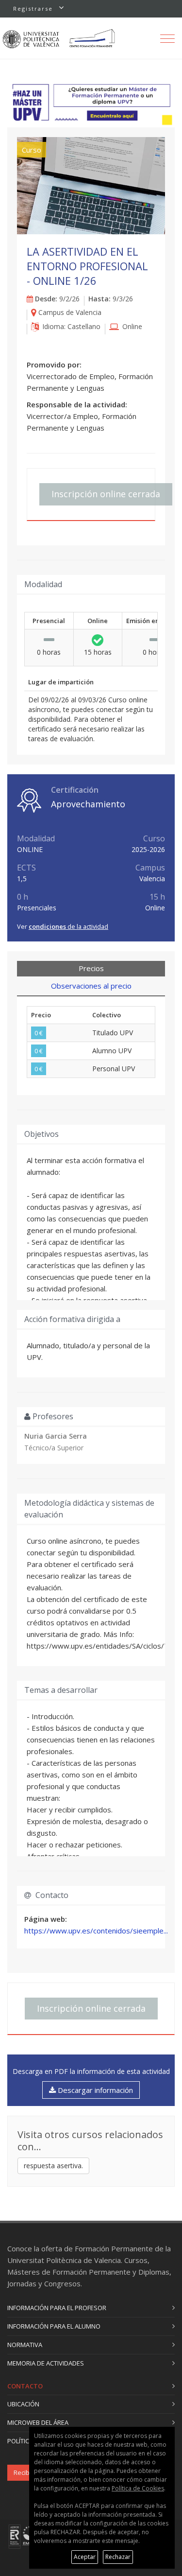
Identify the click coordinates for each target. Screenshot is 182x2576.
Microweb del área (38, 2422)
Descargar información (94, 2090)
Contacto (25, 2386)
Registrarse (33, 9)
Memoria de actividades (46, 2363)
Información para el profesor (57, 2308)
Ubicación (23, 2404)
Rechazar (118, 2557)
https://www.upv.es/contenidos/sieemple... (96, 1931)
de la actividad (68, 926)
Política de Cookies (138, 2488)
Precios (91, 968)
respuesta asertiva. (53, 2166)
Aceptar (85, 2557)
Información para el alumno (54, 2326)
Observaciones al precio (91, 986)
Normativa (25, 2345)
